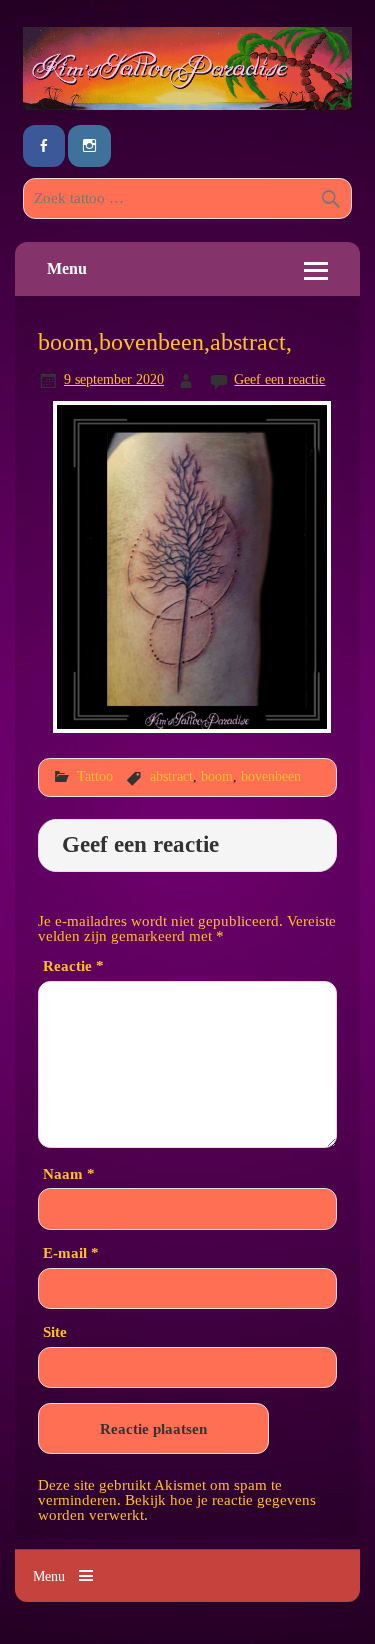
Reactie (73, 965)
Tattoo (95, 776)
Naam (69, 1173)
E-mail (71, 1252)
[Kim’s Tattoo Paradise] (187, 104)
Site (55, 1331)
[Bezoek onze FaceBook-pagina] (44, 146)
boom (217, 776)
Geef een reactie (279, 379)
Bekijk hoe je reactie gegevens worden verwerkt (177, 1507)
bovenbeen (271, 776)
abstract (171, 776)
